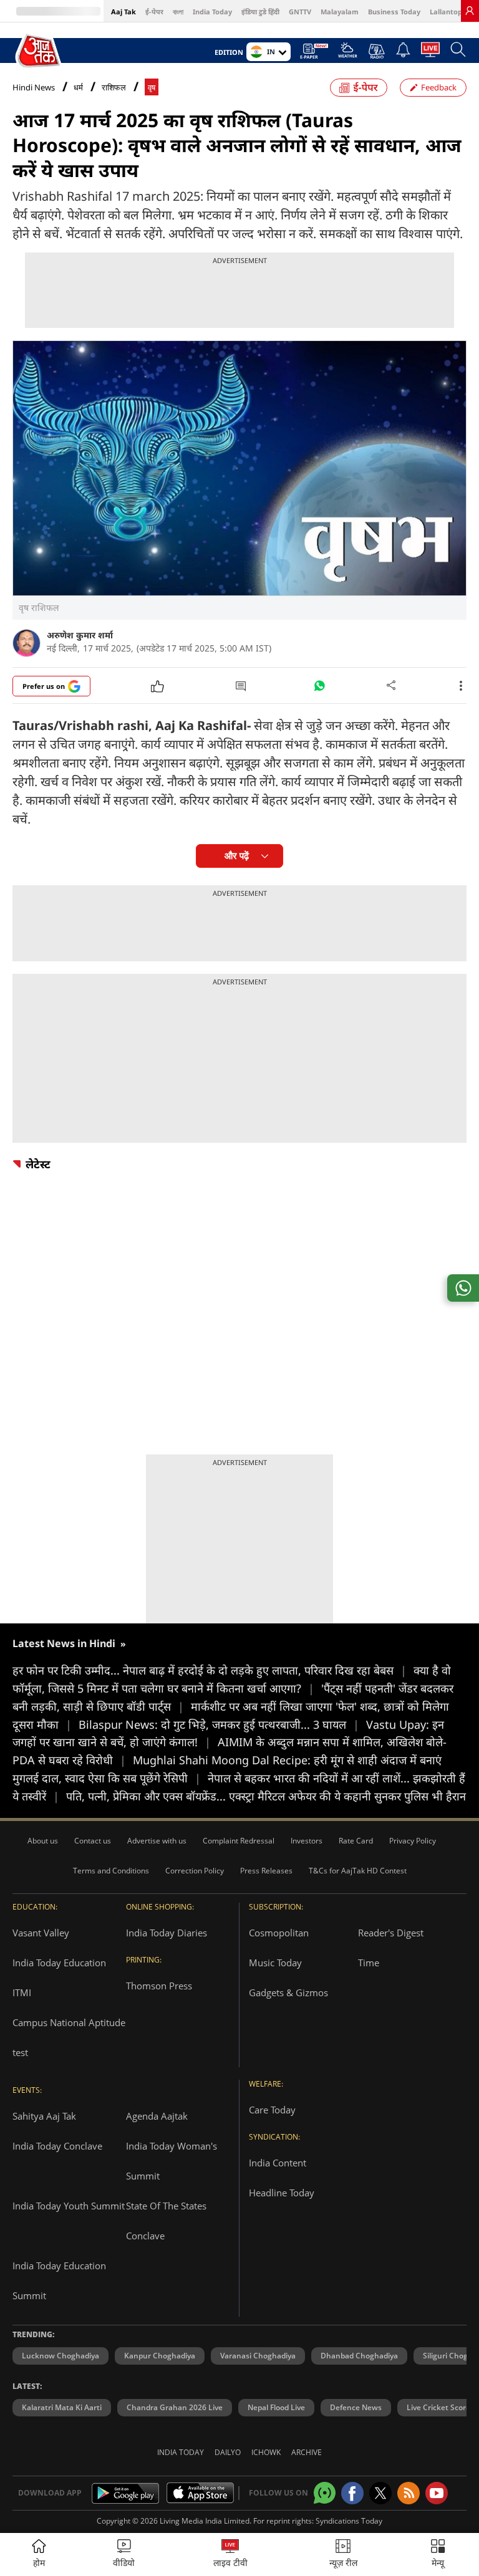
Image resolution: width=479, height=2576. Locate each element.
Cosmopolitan (279, 1933)
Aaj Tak (123, 12)
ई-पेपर (154, 12)
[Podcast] (376, 51)
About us (43, 1841)
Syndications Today (349, 2521)
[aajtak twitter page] (380, 2493)
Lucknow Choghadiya (60, 2356)
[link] (470, 11)
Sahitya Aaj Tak (44, 2116)
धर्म (78, 88)
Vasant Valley (41, 1933)
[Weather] (348, 54)
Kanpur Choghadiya (160, 2356)
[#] (319, 689)
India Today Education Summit (59, 2280)
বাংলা (178, 12)
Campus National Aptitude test (69, 2037)
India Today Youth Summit (69, 2206)
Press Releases (266, 1871)
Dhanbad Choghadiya (359, 2356)
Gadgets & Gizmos (288, 1992)
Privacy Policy (413, 1841)
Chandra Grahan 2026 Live (175, 2407)
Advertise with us (157, 1841)
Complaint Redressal (239, 1841)
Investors (307, 1841)
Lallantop (446, 12)
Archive (307, 2452)
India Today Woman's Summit (172, 2161)
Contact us (93, 1841)
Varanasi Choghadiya (258, 2356)
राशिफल (114, 88)
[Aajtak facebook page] (352, 2493)
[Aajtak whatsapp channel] (325, 2493)
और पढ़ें (237, 856)
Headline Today (282, 2193)
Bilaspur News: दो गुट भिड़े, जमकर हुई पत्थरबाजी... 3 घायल (219, 1724)
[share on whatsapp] (463, 1288)
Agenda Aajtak (157, 2116)
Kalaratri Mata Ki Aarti (62, 2407)
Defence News (356, 2407)
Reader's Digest (391, 1933)
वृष (152, 88)
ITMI (22, 1992)
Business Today (394, 12)
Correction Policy (195, 1871)
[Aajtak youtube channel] (437, 2493)
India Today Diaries (167, 1933)
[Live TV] (430, 53)
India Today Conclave (57, 2146)
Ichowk (266, 2452)
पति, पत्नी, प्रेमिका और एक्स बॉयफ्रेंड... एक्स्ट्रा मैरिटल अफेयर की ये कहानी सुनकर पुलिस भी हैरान (266, 1796)
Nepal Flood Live (276, 2407)
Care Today (272, 2110)
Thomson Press (159, 1986)
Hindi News (34, 87)
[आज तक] (39, 51)
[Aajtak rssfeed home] (409, 2493)
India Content (278, 2163)
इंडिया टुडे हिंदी (260, 12)
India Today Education (59, 1963)
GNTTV (300, 12)
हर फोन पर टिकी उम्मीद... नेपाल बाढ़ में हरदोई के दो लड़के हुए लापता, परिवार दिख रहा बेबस (210, 1670)
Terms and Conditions (111, 1871)
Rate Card (356, 1841)
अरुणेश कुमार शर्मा (80, 635)
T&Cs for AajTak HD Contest (358, 1871)
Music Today (275, 1963)
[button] (438, 2554)
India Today (212, 12)
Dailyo (228, 2452)
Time (369, 1963)
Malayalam (340, 12)
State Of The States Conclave (166, 2221)
